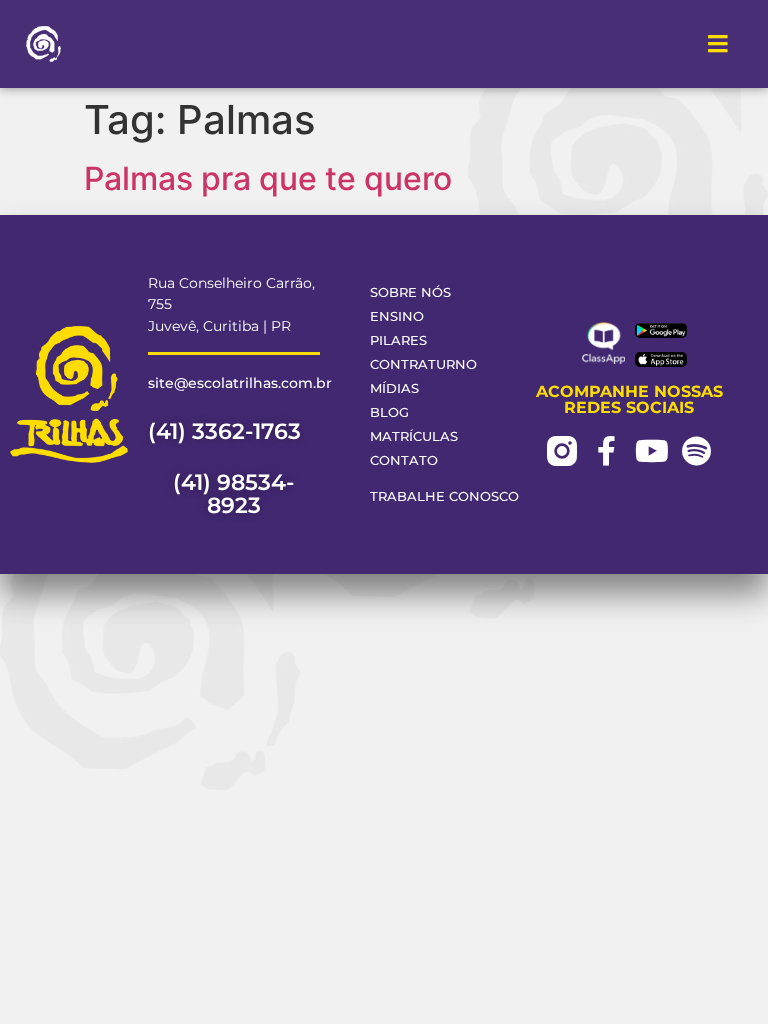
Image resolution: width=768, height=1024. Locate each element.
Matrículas (414, 436)
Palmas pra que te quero (268, 178)
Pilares (398, 340)
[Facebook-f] (607, 451)
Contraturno (423, 364)
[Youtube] (652, 451)
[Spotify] (697, 451)
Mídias (394, 388)
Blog (389, 412)
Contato (404, 460)
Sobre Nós (410, 292)
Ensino (397, 316)
